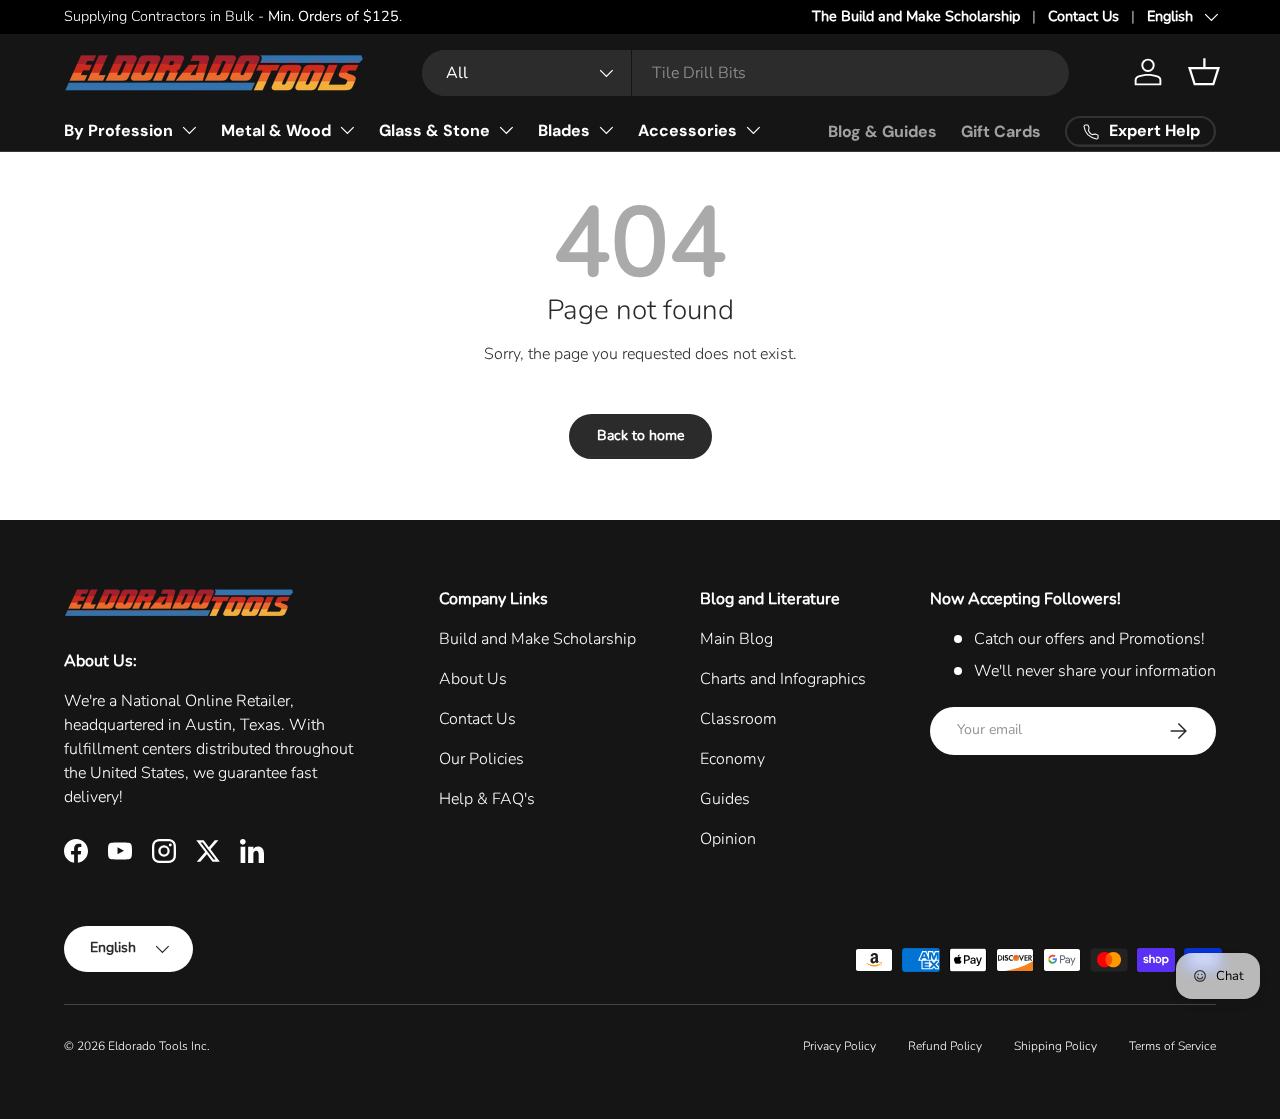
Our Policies (481, 759)
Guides (725, 799)
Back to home (640, 435)
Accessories (687, 130)
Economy (732, 759)
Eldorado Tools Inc (157, 1046)
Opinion (728, 839)
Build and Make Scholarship (537, 639)
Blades (564, 130)
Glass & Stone (434, 130)
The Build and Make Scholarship (916, 16)
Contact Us (1083, 16)
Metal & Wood (276, 130)
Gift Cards (1001, 131)
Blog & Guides (882, 131)
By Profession (118, 130)
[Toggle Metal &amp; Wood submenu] (347, 130)
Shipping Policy (1055, 1046)
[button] (1204, 72)
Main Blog (736, 639)
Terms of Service (1172, 1046)
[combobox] (745, 73)
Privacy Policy (839, 1046)
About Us (473, 679)
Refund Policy (945, 1046)
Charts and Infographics (783, 679)
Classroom (738, 719)
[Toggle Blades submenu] (606, 130)
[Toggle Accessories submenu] (753, 130)
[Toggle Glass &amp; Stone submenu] (506, 130)
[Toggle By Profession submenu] (189, 130)
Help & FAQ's (487, 799)
